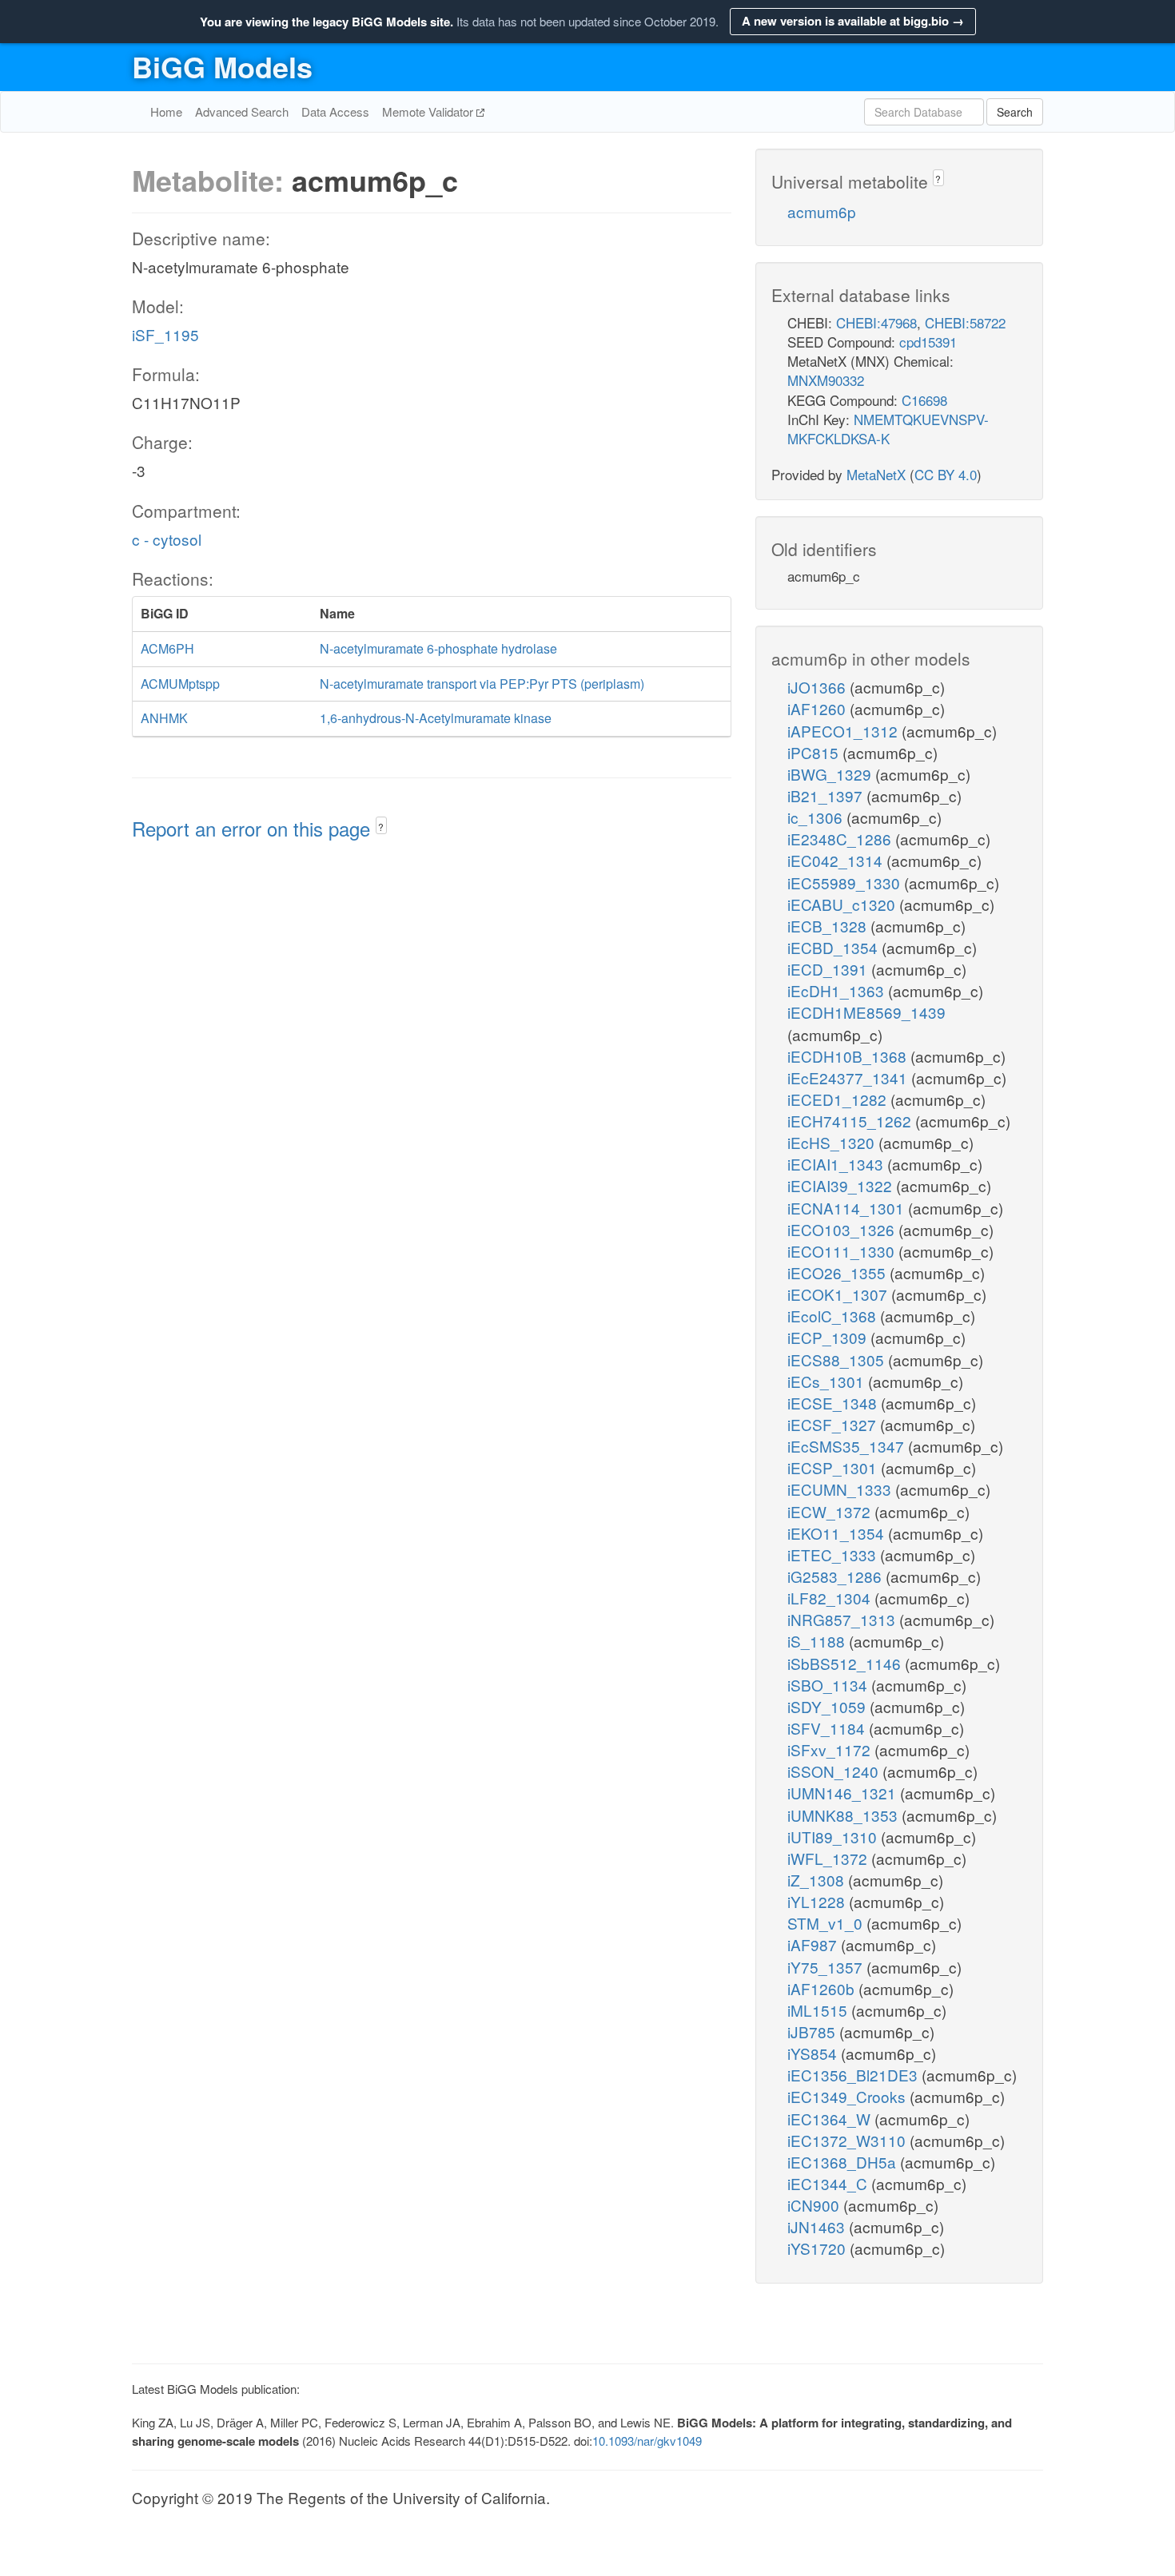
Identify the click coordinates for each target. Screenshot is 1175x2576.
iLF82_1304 (831, 1598)
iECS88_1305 (838, 1360)
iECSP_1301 (834, 1467)
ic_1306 (817, 817)
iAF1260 (819, 708)
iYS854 (814, 2053)
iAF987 (814, 1944)
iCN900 (815, 2205)
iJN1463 (818, 2226)
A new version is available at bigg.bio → (853, 21)
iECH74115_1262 (851, 1121)
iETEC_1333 (834, 1554)
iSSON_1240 (835, 1771)
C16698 (924, 400)
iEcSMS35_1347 (848, 1446)
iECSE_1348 (834, 1403)
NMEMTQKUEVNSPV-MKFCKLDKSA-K (888, 429)
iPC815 (815, 752)
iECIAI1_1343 (837, 1164)
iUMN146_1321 (844, 1793)
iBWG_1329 (831, 774)
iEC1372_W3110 (848, 2140)
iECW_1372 (831, 1511)
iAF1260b (823, 1988)
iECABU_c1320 (843, 904)
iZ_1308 (818, 1880)
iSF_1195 (165, 334)
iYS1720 (819, 2248)
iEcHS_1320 (833, 1142)
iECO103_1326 (843, 1229)
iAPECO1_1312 (844, 731)
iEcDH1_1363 (838, 990)
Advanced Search (242, 111)
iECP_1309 (829, 1337)
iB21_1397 (827, 795)
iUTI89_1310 (834, 1837)
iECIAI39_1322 (842, 1185)
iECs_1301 (828, 1381)
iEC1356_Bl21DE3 (854, 2075)
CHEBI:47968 (876, 322)
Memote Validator (429, 111)
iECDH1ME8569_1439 (866, 1012)
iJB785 (813, 2031)
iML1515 (819, 2010)
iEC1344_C (829, 2183)
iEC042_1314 (837, 860)
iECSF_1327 (834, 1424)
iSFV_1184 (828, 1728)
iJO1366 (819, 687)
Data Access (335, 111)
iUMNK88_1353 (844, 1815)
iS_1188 (818, 1641)
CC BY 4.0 (946, 474)
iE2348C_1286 (841, 839)
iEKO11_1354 (838, 1533)
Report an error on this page (254, 828)
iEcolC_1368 (834, 1316)
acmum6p (822, 211)
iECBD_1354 (834, 947)
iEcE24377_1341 (849, 1077)
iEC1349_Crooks (848, 2096)
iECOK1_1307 (839, 1294)
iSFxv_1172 (831, 1749)
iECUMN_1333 (841, 1489)
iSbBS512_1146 (846, 1663)
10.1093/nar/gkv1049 (647, 2441)
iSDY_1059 (828, 1706)
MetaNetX (876, 474)
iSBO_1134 (829, 1685)
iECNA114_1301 (848, 1208)
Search (1015, 112)
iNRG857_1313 (843, 1619)
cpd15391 (928, 342)
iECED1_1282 (839, 1099)
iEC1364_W (831, 2119)
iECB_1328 (829, 926)
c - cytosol (167, 539)
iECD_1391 (829, 969)
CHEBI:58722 (965, 322)
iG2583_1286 (836, 1576)
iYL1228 (818, 1901)
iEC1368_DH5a (844, 2162)
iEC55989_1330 (846, 883)
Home (166, 111)
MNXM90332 (826, 380)
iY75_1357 (827, 1967)
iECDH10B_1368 (849, 1056)
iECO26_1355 (838, 1272)
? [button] (381, 827)
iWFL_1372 (829, 1858)
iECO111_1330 (843, 1251)
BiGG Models (222, 66)
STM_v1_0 (827, 1923)
